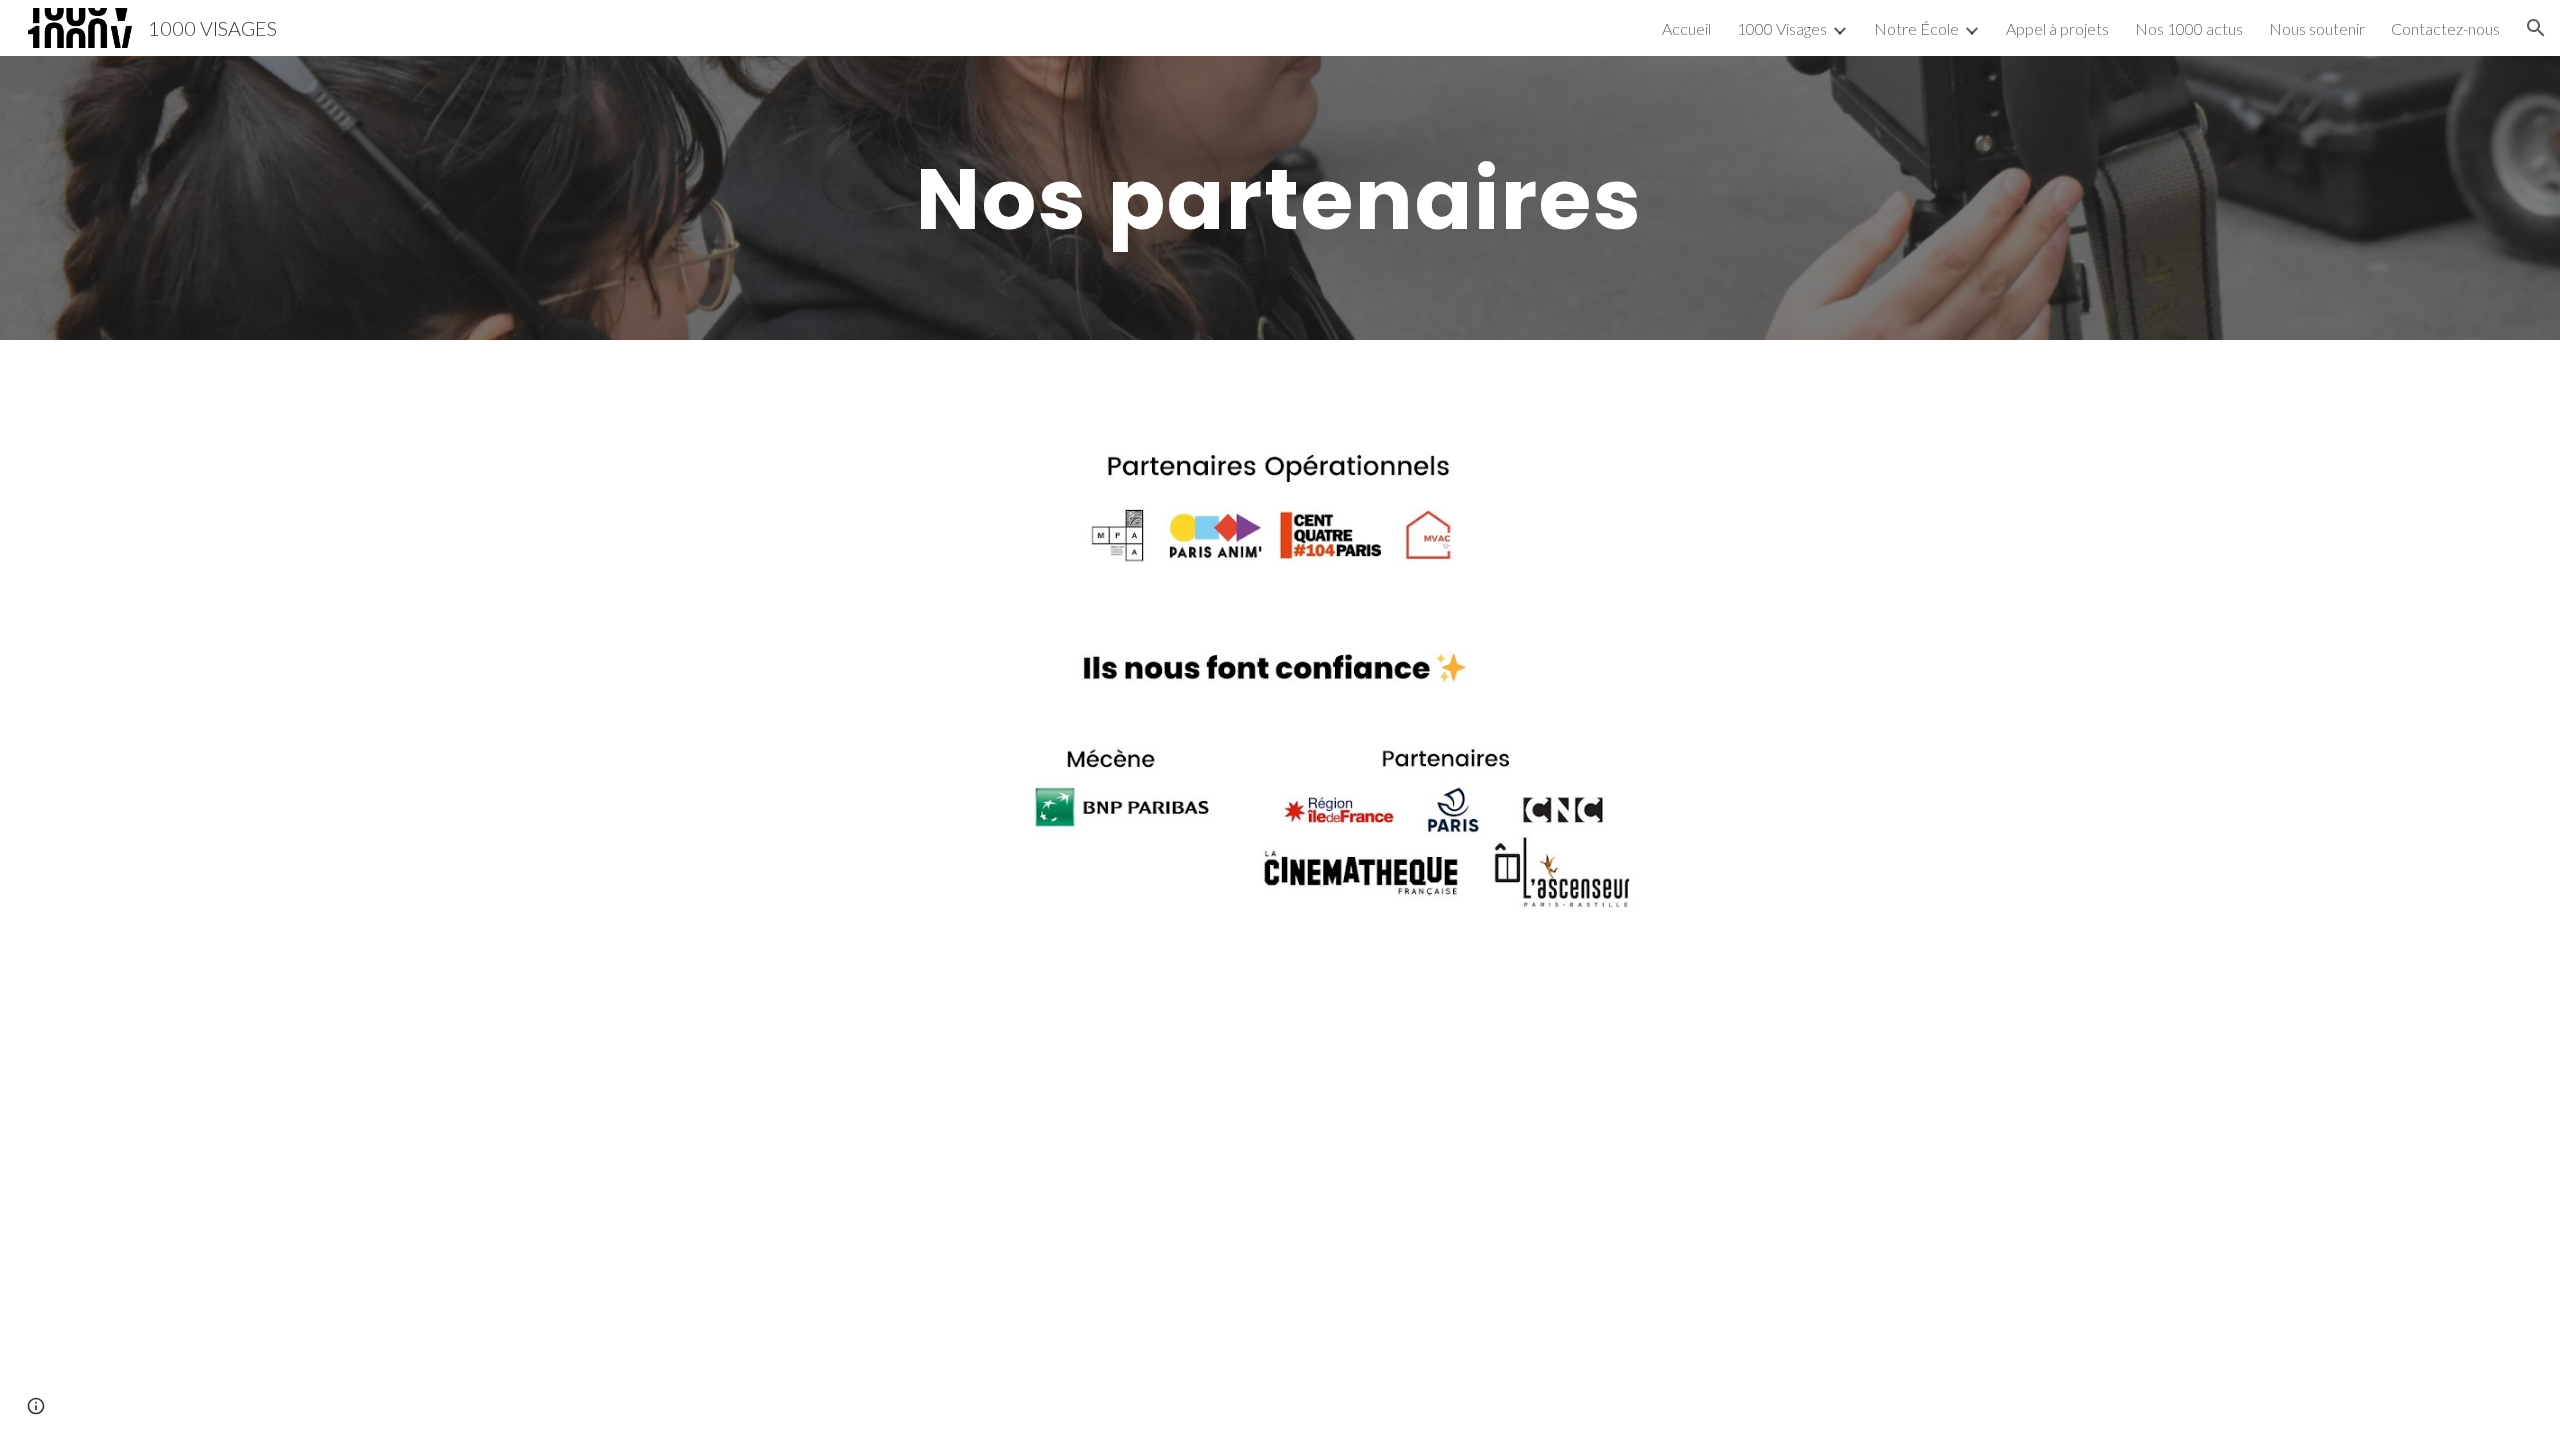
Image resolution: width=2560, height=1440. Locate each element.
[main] (1280, 198)
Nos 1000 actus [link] (2189, 28)
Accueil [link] (1686, 28)
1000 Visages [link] (1782, 28)
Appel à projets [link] (2057, 28)
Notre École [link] (1916, 28)
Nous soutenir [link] (2317, 28)
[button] (2536, 28)
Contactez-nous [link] (2445, 28)
